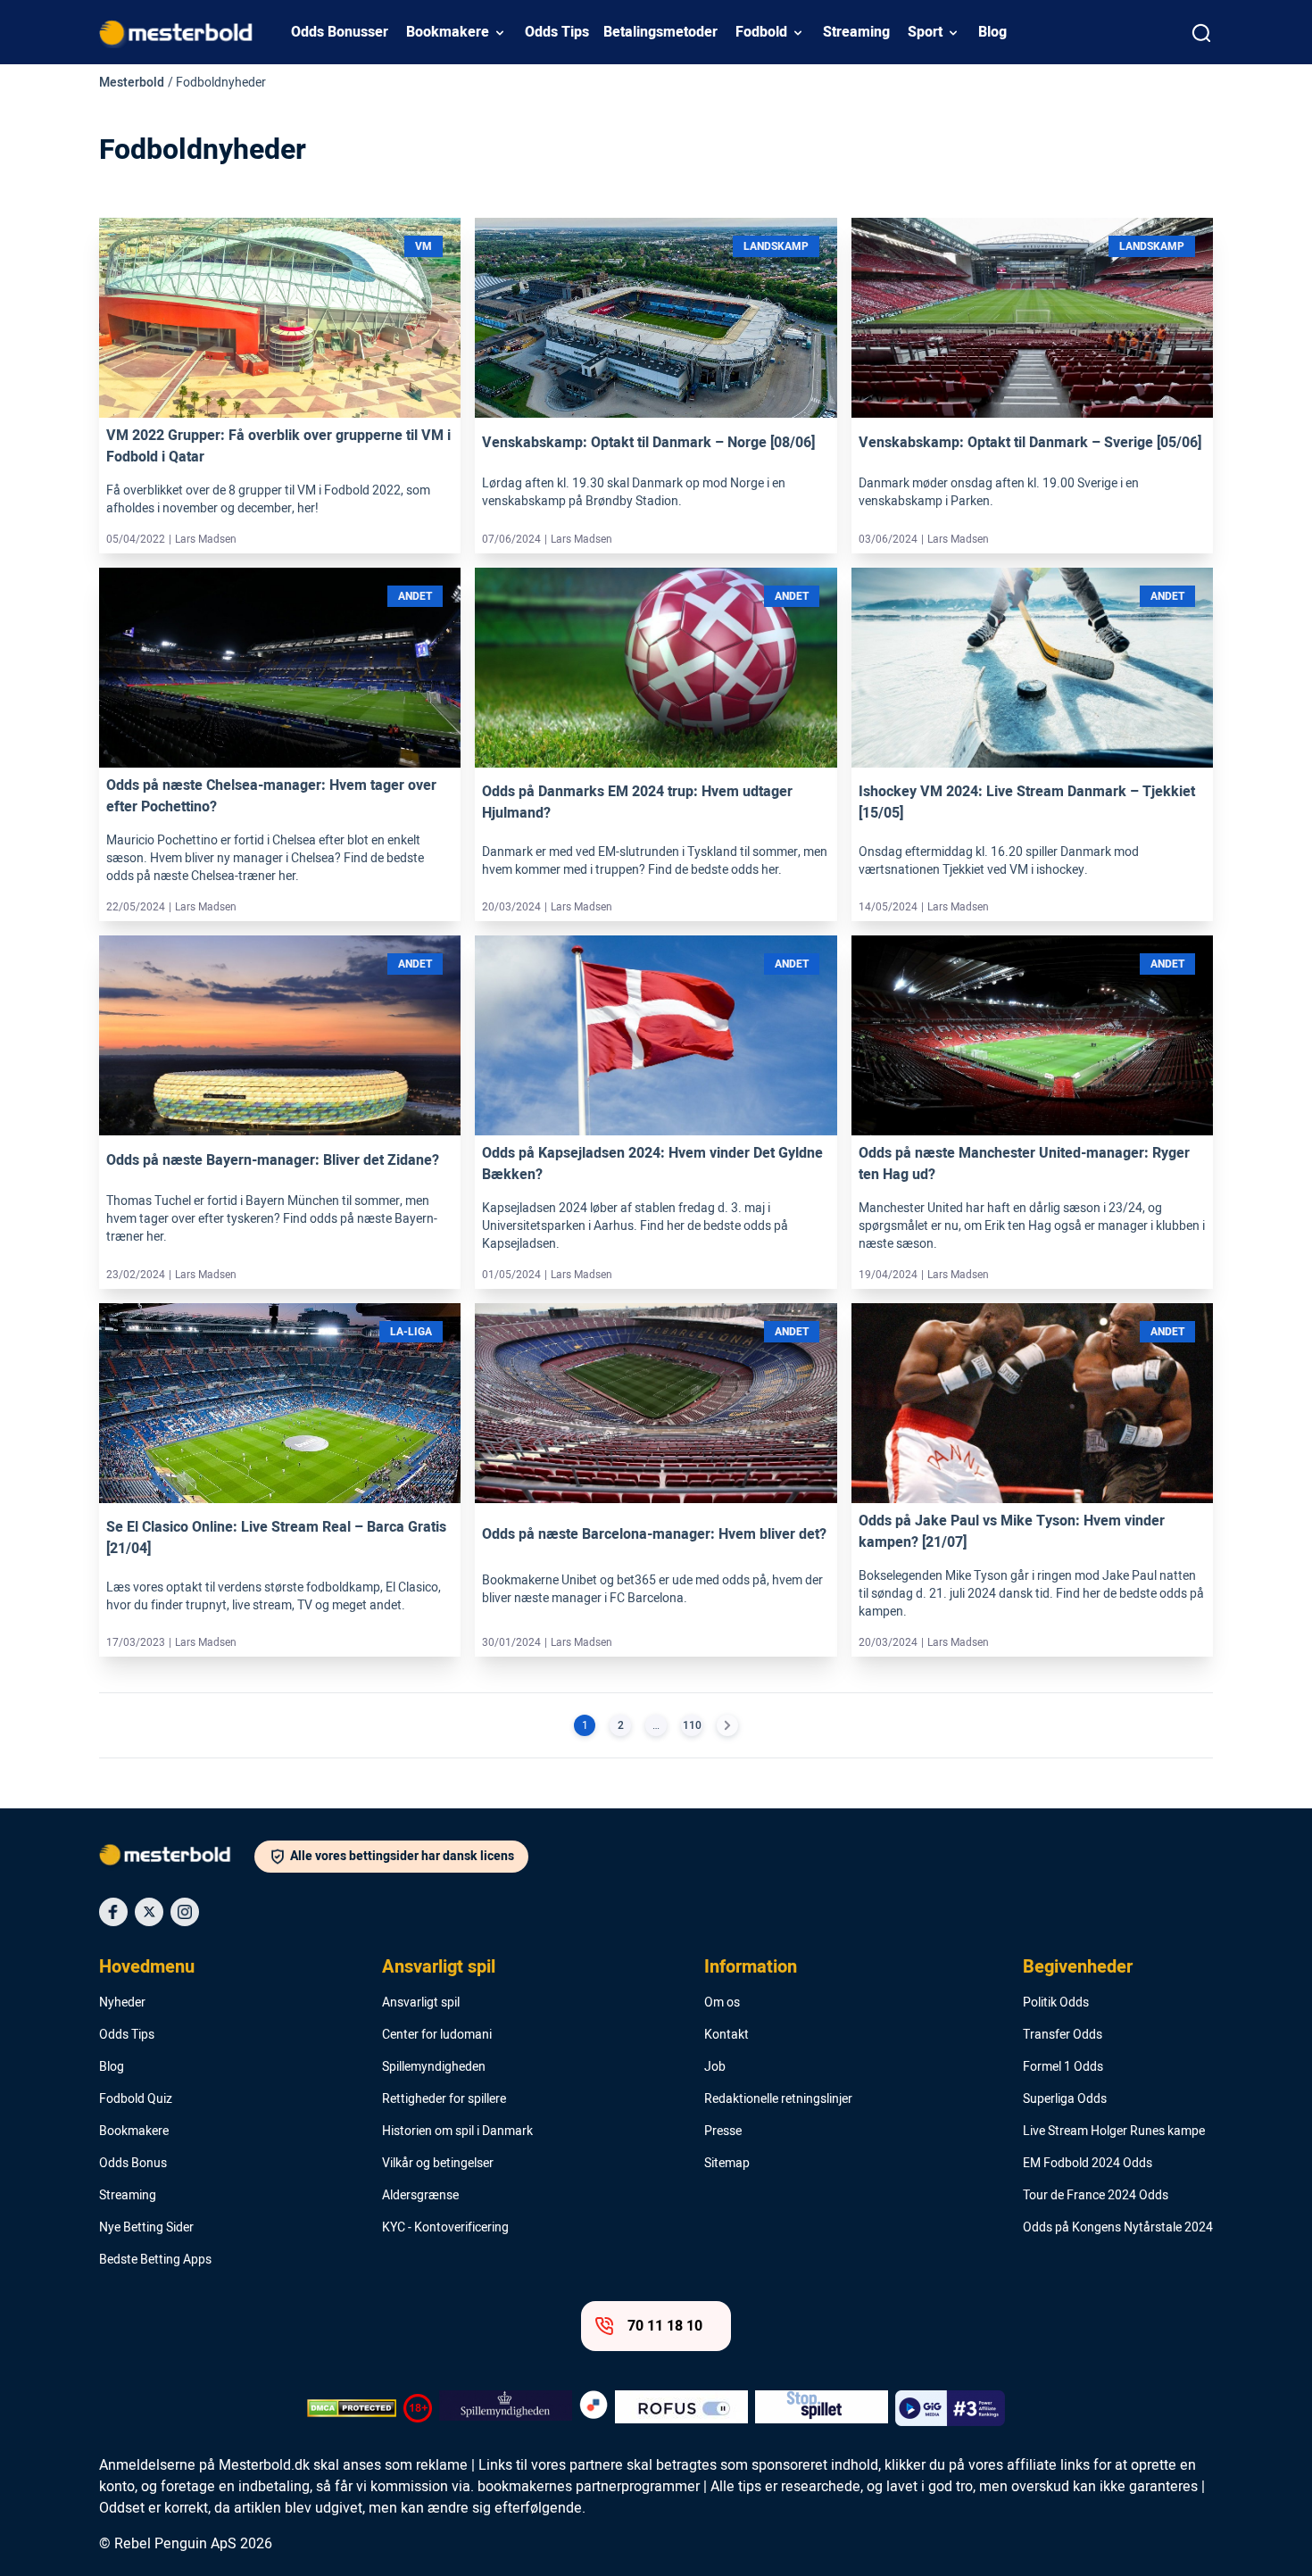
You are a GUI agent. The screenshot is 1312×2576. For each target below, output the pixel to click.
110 (692, 1725)
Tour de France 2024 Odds (1096, 2196)
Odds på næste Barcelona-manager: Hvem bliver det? (654, 1534)
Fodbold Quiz (136, 2099)
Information (751, 1967)
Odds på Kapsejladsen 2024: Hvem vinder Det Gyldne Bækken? (652, 1164)
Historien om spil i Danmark (457, 2131)
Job (715, 2067)
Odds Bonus (133, 2164)
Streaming (856, 32)
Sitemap (727, 2164)
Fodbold (761, 32)
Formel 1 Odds (1063, 2067)
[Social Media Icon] (113, 1912)
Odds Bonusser (340, 32)
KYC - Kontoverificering (445, 2228)
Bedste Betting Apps (155, 2260)
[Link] (280, 318)
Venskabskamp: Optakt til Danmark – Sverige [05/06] (1030, 443)
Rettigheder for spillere (444, 2099)
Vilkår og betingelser (438, 2164)
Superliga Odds (1065, 2099)
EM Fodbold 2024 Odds (1088, 2164)
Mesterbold (132, 83)
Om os (722, 2003)
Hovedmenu (147, 1967)
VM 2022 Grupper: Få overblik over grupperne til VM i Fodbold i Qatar (278, 446)
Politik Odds (1056, 2003)
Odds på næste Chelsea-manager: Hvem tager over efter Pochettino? (271, 796)
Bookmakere (448, 32)
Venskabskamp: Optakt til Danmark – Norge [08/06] (648, 443)
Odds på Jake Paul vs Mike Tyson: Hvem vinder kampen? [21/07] (1012, 1532)
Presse (723, 2131)
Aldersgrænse (420, 2196)
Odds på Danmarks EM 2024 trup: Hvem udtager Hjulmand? (637, 802)
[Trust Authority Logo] (506, 2408)
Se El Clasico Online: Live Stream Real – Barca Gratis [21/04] (276, 1538)
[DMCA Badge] (352, 2408)
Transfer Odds (1063, 2035)
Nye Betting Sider (146, 2228)
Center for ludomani (437, 2035)
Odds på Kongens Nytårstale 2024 (1118, 2228)
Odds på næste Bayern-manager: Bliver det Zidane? (273, 1160)
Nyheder (122, 2003)
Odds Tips (557, 32)
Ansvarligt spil (439, 1967)
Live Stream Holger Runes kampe (1114, 2131)
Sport (925, 32)
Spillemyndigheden (434, 2067)
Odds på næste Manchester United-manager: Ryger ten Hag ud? (1024, 1164)
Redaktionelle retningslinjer (778, 2099)
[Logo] (177, 1858)
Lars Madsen (206, 539)
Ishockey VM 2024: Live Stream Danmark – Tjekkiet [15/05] (1027, 802)
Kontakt (727, 2035)
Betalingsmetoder (660, 32)
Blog (992, 32)
